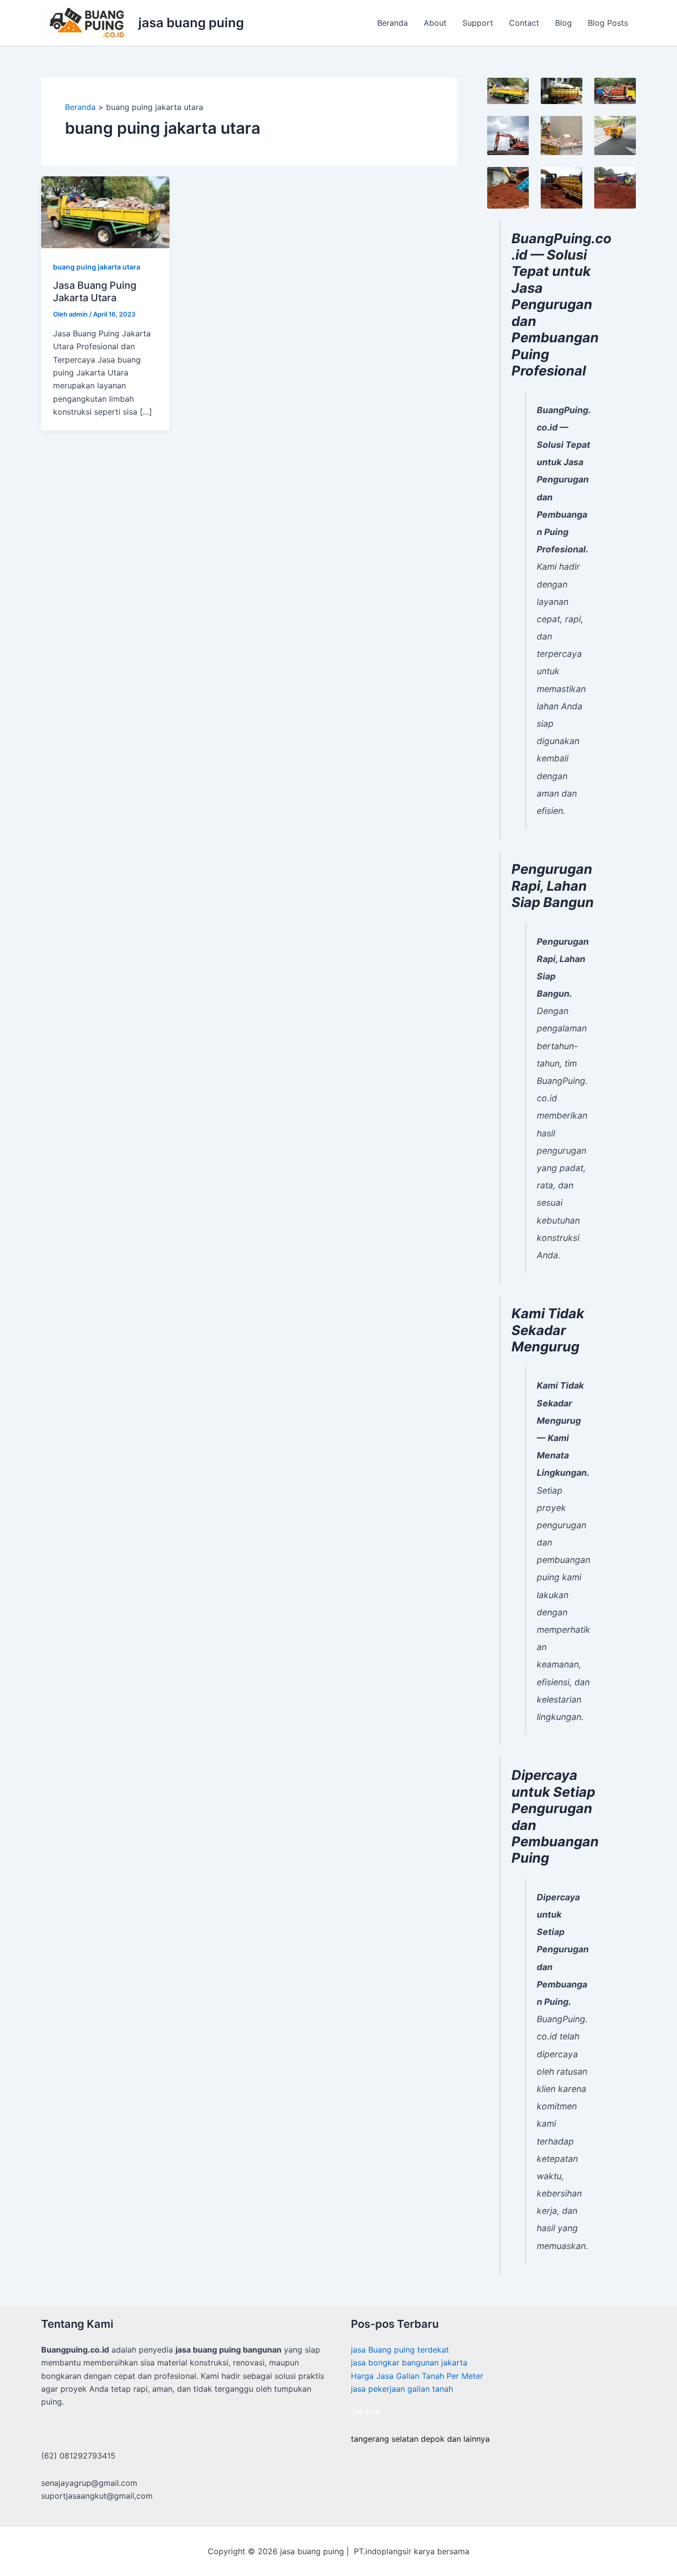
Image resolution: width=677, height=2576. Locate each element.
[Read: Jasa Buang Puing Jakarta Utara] (105, 212)
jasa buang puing (191, 23)
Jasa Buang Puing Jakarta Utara (95, 292)
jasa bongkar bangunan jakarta (409, 2362)
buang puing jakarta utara (97, 267)
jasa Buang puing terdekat (400, 2350)
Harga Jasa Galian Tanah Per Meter (417, 2376)
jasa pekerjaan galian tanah (402, 2389)
